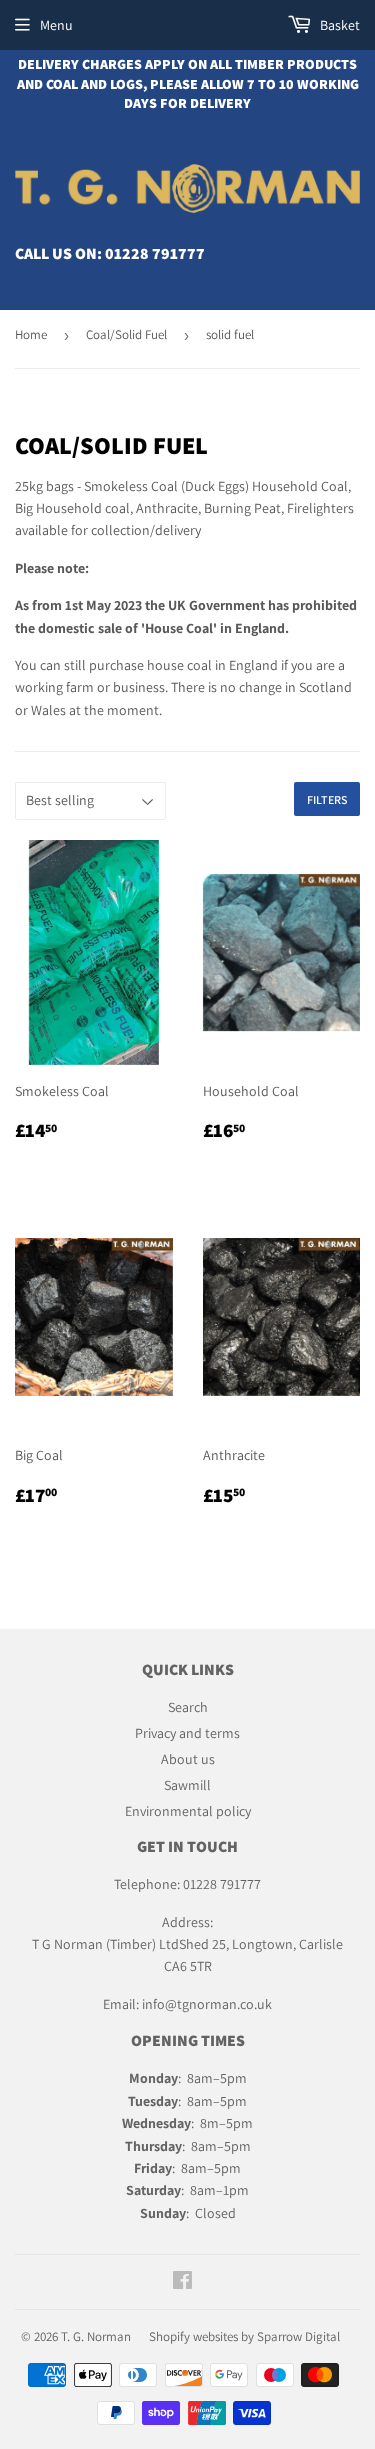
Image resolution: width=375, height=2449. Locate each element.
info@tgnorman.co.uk (207, 2004)
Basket (338, 25)
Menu (56, 25)
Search (188, 1707)
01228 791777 (155, 253)
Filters (327, 799)
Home (31, 334)
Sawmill (187, 1785)
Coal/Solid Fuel (126, 334)
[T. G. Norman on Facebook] (182, 2283)
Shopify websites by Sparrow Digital (244, 2336)
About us (188, 1759)
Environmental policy (188, 1811)
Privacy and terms (187, 1733)
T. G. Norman (96, 2336)
